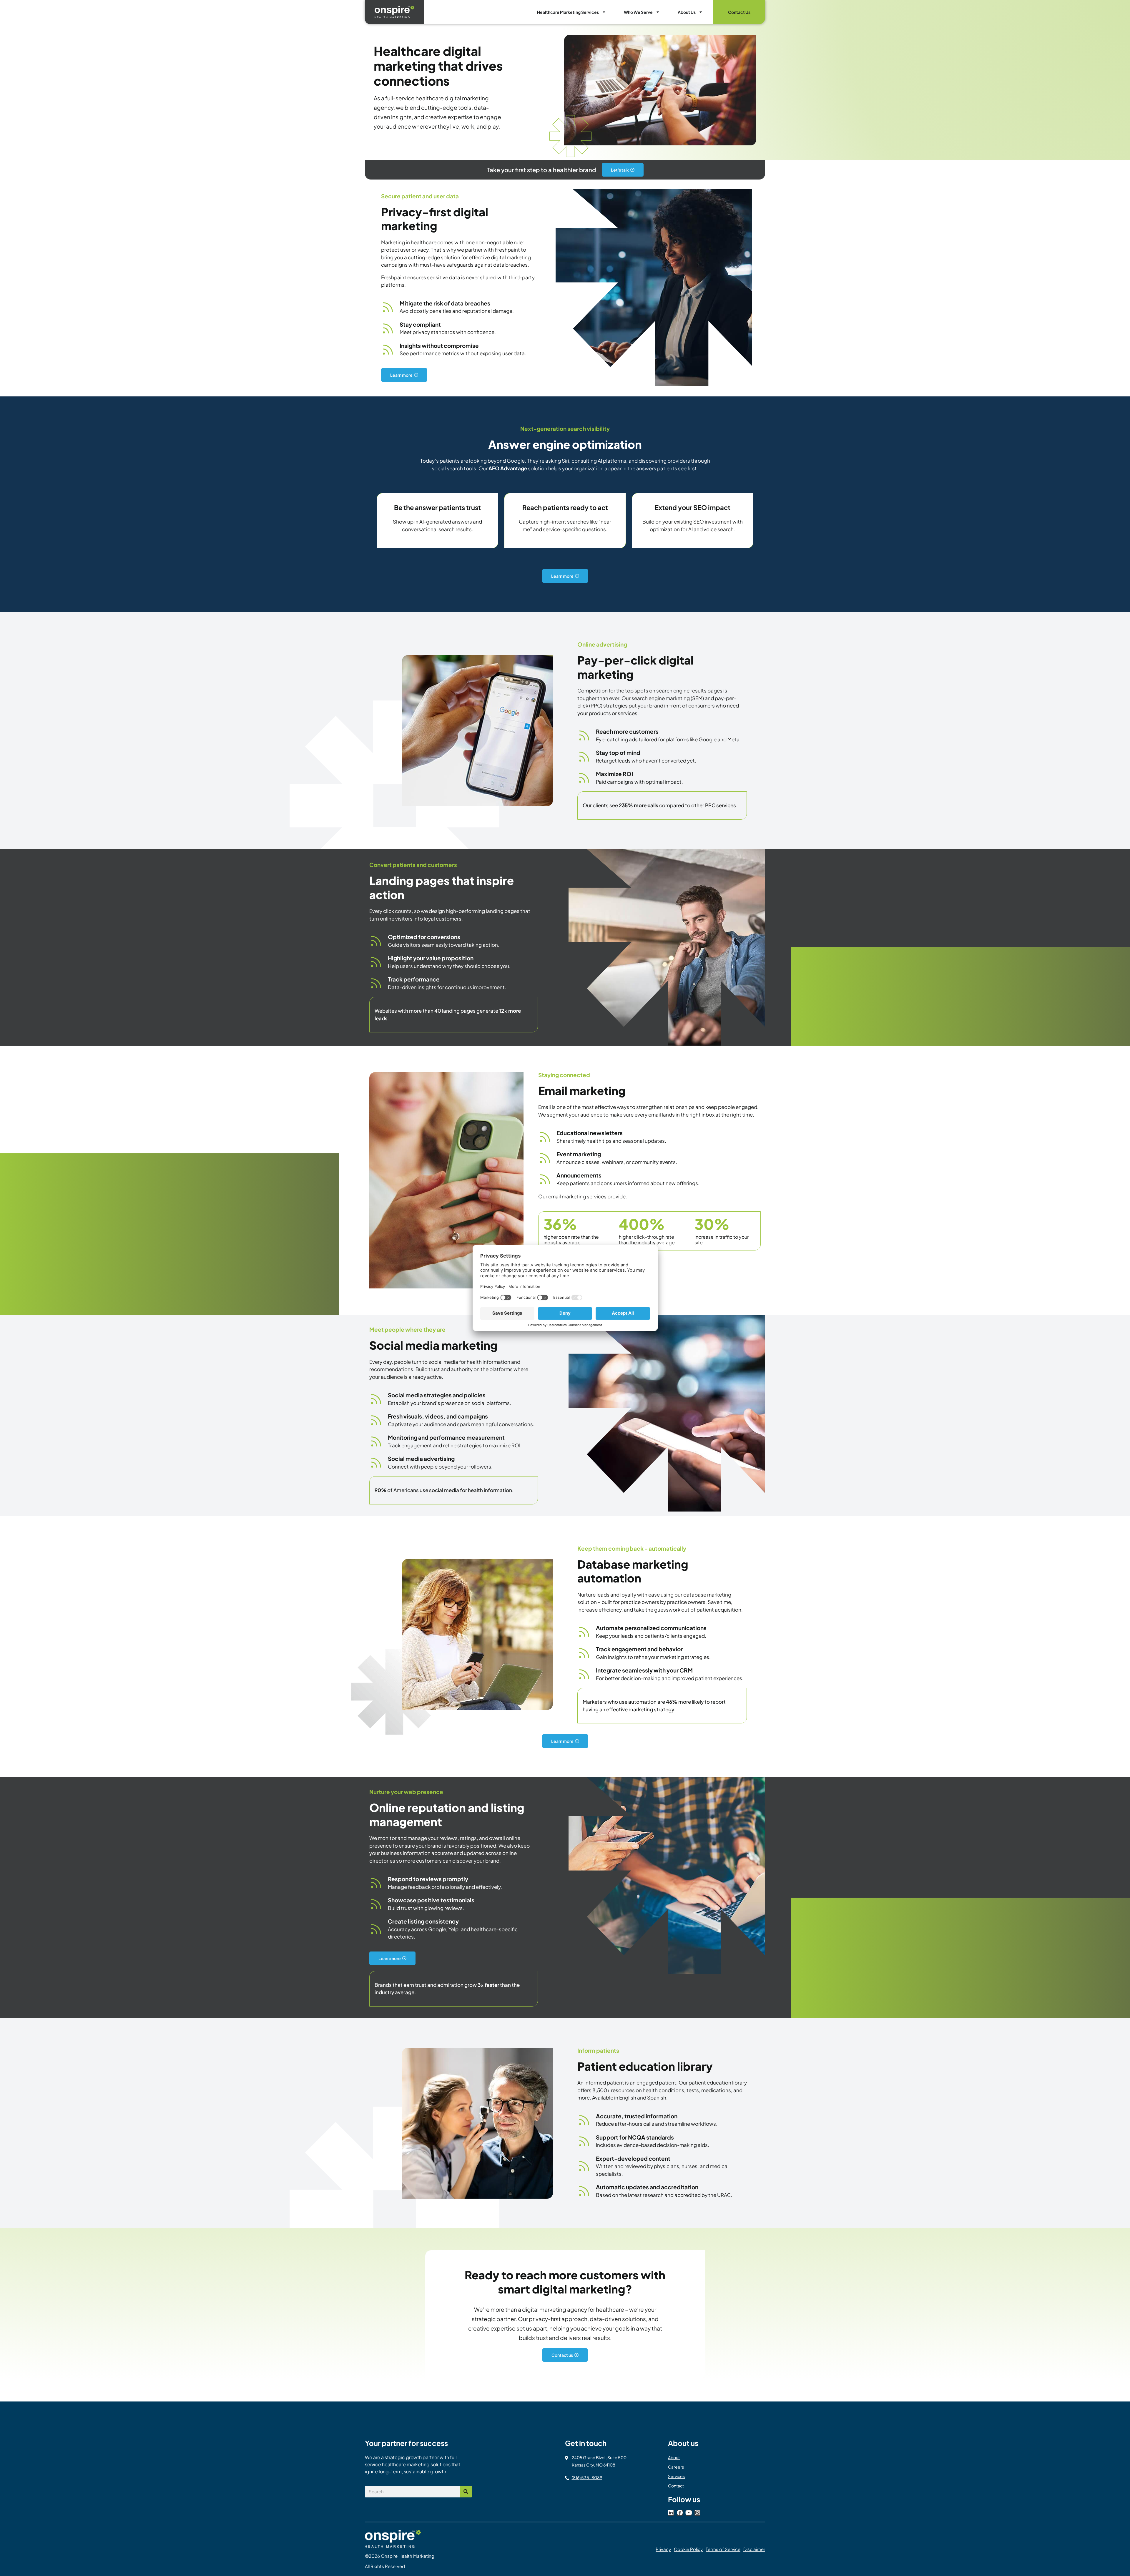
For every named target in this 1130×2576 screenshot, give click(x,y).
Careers (676, 2467)
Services (676, 2476)
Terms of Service (723, 2549)
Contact (676, 2486)
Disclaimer (754, 2549)
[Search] (466, 2492)
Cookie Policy (688, 2549)
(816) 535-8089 (587, 2477)
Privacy (663, 2549)
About (674, 2457)
